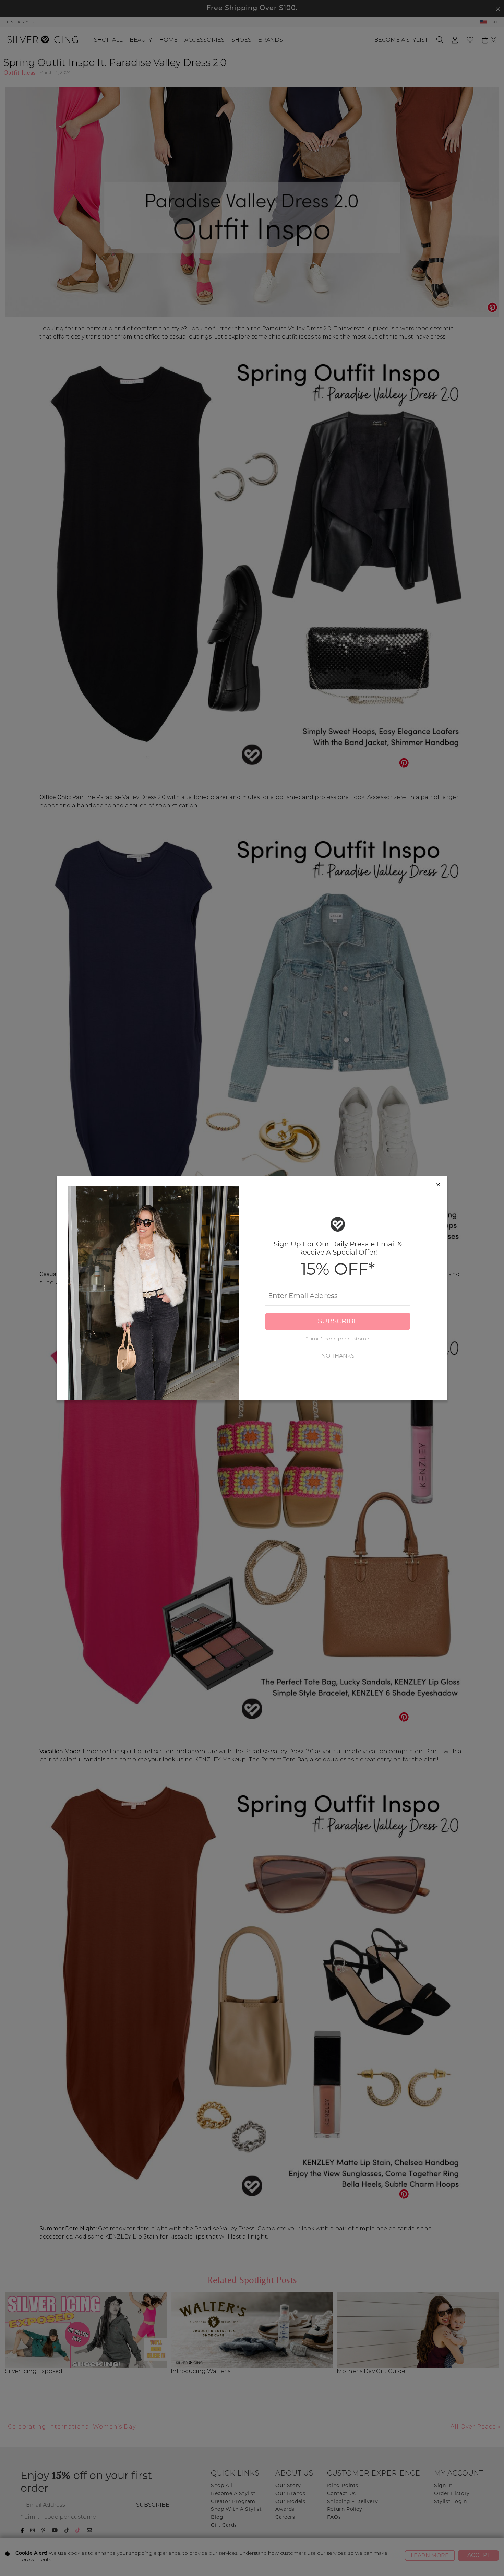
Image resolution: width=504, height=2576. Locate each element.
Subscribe (338, 1321)
